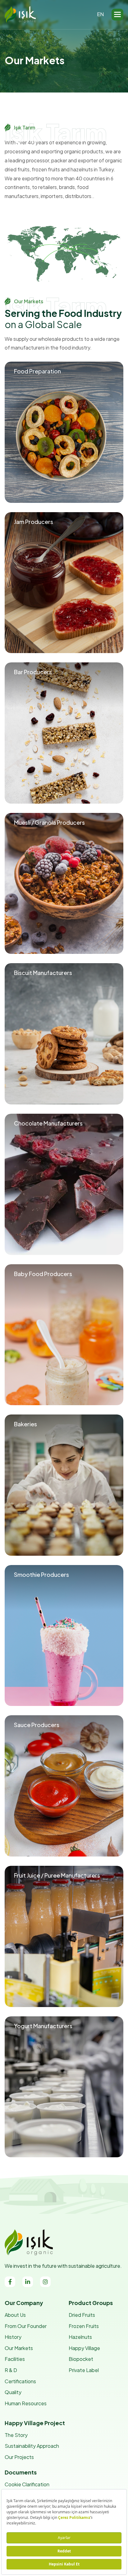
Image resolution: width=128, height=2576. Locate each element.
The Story (16, 2435)
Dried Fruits (82, 2315)
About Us (15, 2315)
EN (100, 14)
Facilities (15, 2359)
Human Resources (26, 2403)
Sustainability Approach (32, 2446)
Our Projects (19, 2457)
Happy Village (84, 2348)
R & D (11, 2370)
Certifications (20, 2381)
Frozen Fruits (84, 2326)
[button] (117, 15)
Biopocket (81, 2359)
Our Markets (19, 2348)
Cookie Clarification (27, 2484)
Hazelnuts (80, 2337)
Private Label (84, 2370)
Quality (13, 2392)
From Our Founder (26, 2326)
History (13, 2337)
